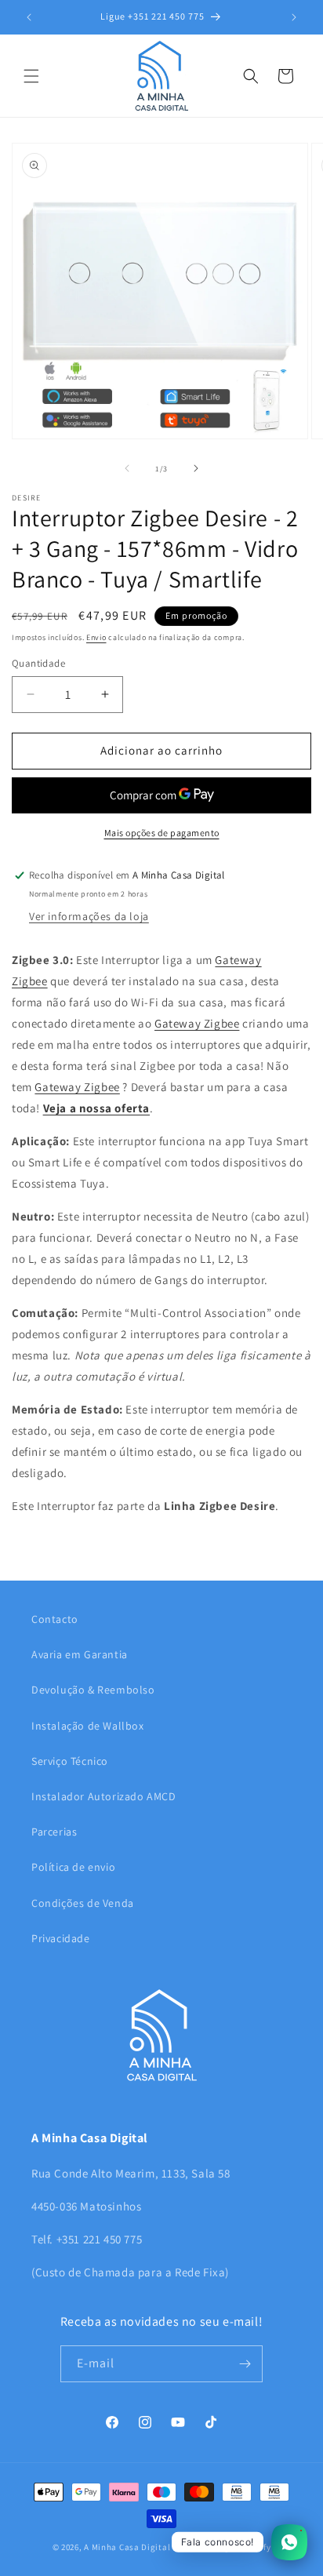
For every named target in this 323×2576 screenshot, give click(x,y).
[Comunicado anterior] (29, 17)
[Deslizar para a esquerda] (127, 468)
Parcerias (54, 1832)
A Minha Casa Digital (127, 2547)
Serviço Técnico (70, 1761)
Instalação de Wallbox (88, 1726)
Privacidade (61, 1938)
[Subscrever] (245, 2364)
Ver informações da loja (89, 916)
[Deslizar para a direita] (196, 468)
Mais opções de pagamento (162, 833)
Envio (96, 637)
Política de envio (73, 1867)
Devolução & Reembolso (93, 1690)
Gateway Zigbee (197, 1023)
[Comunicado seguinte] (294, 17)
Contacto (55, 1619)
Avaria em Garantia (80, 1654)
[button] (31, 76)
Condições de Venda (83, 1903)
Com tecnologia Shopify (221, 2547)
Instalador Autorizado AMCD (104, 1796)
